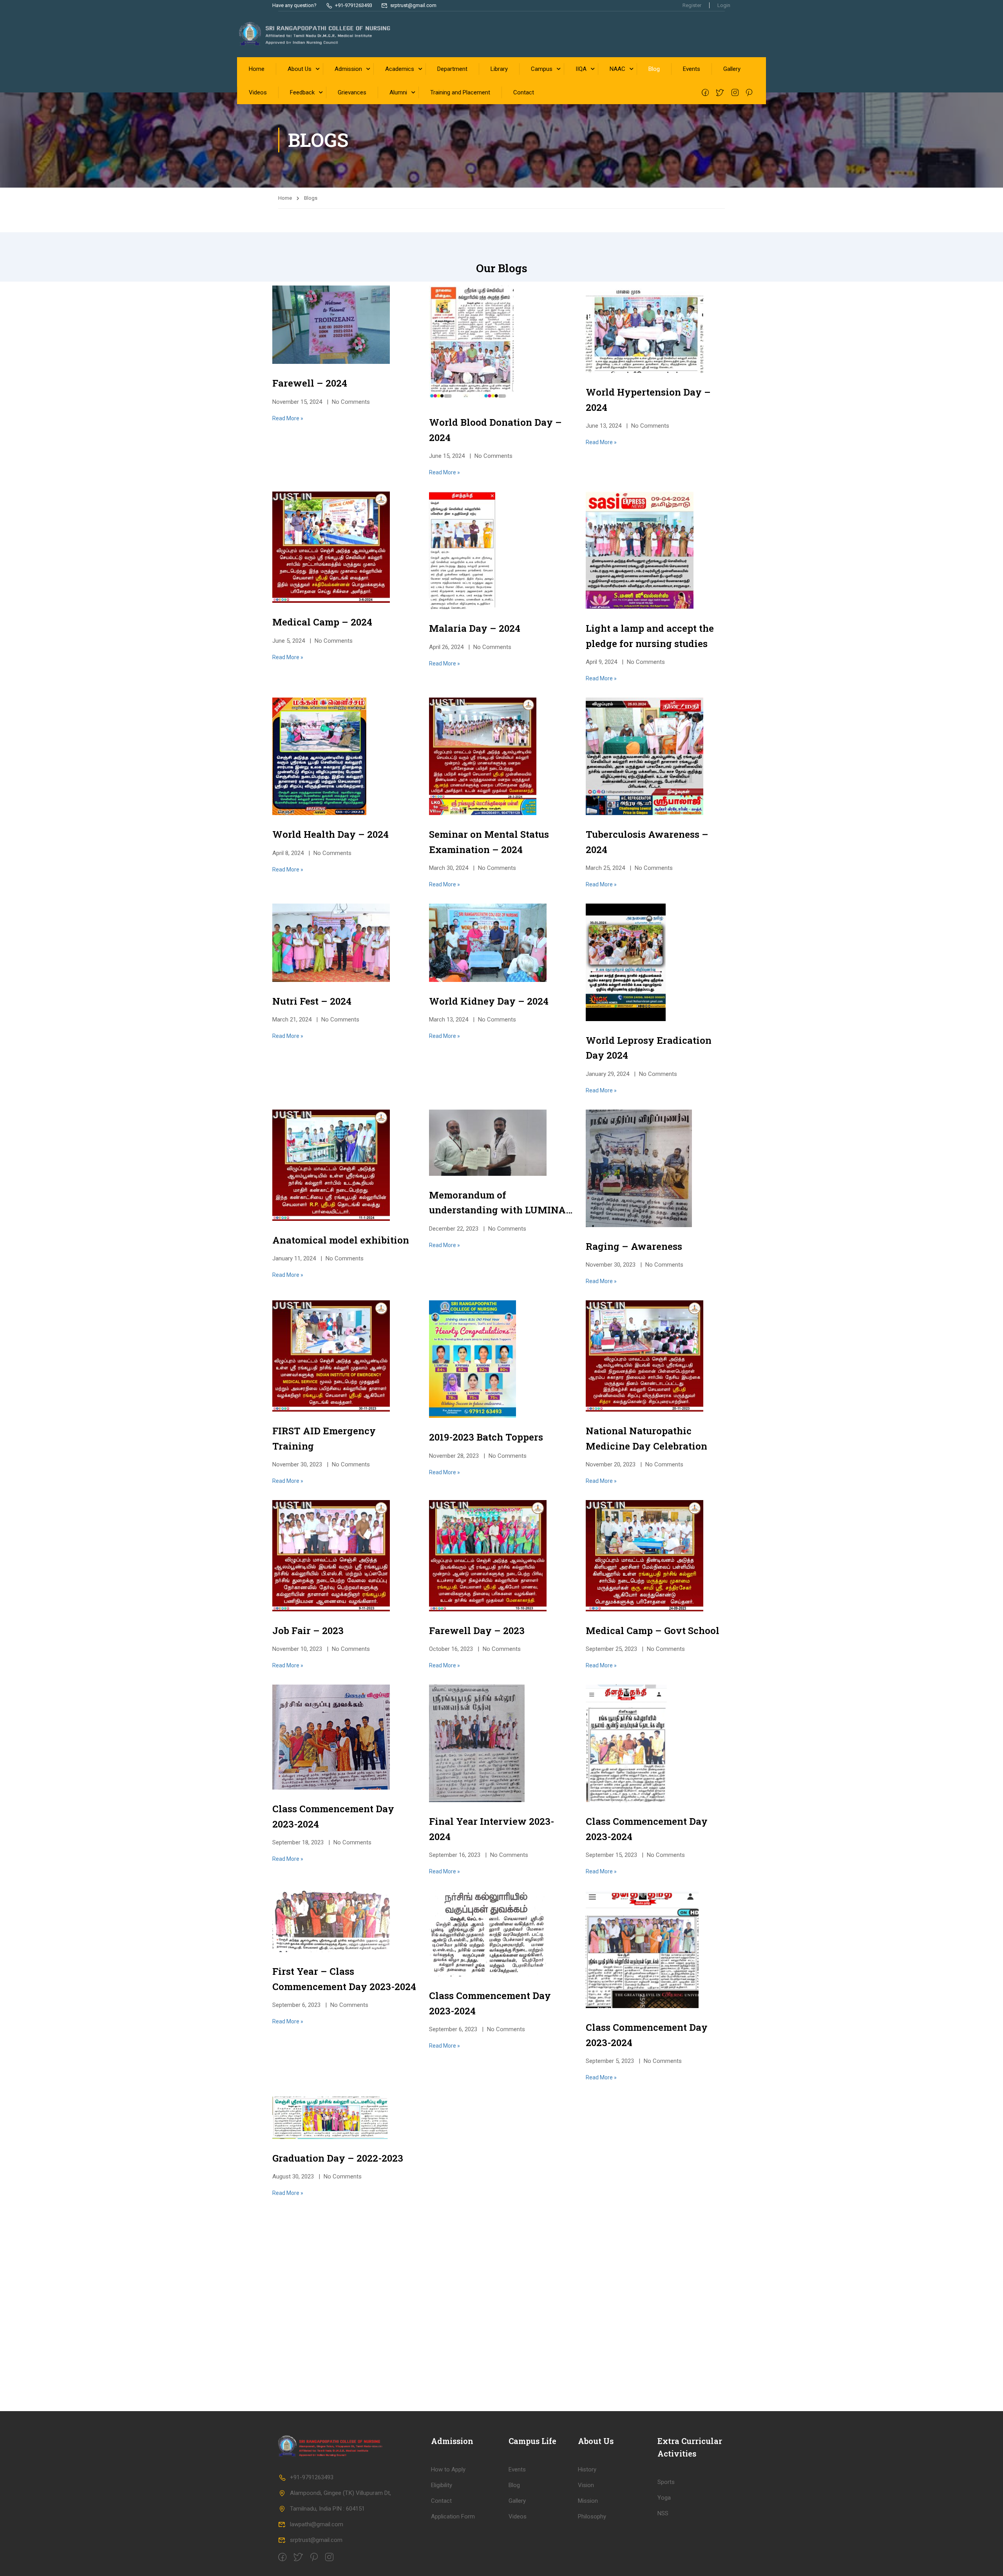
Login (724, 5)
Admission (348, 69)
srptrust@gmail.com (316, 2540)
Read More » (288, 418)
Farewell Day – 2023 (477, 1631)
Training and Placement (460, 92)
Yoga (664, 2498)
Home (257, 69)
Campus (542, 69)
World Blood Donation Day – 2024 (495, 430)
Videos (258, 92)
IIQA (581, 69)
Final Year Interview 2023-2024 (492, 1829)
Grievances (352, 92)
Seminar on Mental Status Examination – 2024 (489, 842)
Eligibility (442, 2485)
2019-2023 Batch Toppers (486, 1437)
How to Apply (448, 2469)
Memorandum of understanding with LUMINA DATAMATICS (497, 1203)
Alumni (398, 92)
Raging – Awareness (634, 1246)
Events (692, 69)
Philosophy (592, 2516)
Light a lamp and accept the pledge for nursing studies (650, 636)
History (587, 2469)
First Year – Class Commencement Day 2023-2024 (344, 1979)
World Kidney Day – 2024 (489, 1001)
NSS (663, 2513)
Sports (666, 2482)
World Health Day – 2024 (330, 834)
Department (452, 69)
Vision (586, 2485)
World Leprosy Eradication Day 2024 (649, 1048)
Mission (588, 2501)
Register (692, 5)
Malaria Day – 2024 (475, 628)
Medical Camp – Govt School (653, 1631)
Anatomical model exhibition (341, 1240)
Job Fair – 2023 (308, 1631)
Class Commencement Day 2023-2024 (333, 1816)
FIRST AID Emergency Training (324, 1438)
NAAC (617, 69)
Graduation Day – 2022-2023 (338, 2158)
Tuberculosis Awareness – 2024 (647, 842)
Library (499, 69)
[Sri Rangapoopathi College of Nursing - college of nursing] (315, 34)
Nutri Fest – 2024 (312, 1001)
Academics (400, 69)
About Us (300, 69)
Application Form (453, 2516)
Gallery (732, 69)
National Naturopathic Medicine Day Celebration (646, 1438)
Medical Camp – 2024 (322, 622)
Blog (654, 69)
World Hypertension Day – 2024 (648, 400)
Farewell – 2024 (310, 383)
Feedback (302, 92)
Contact (524, 92)
